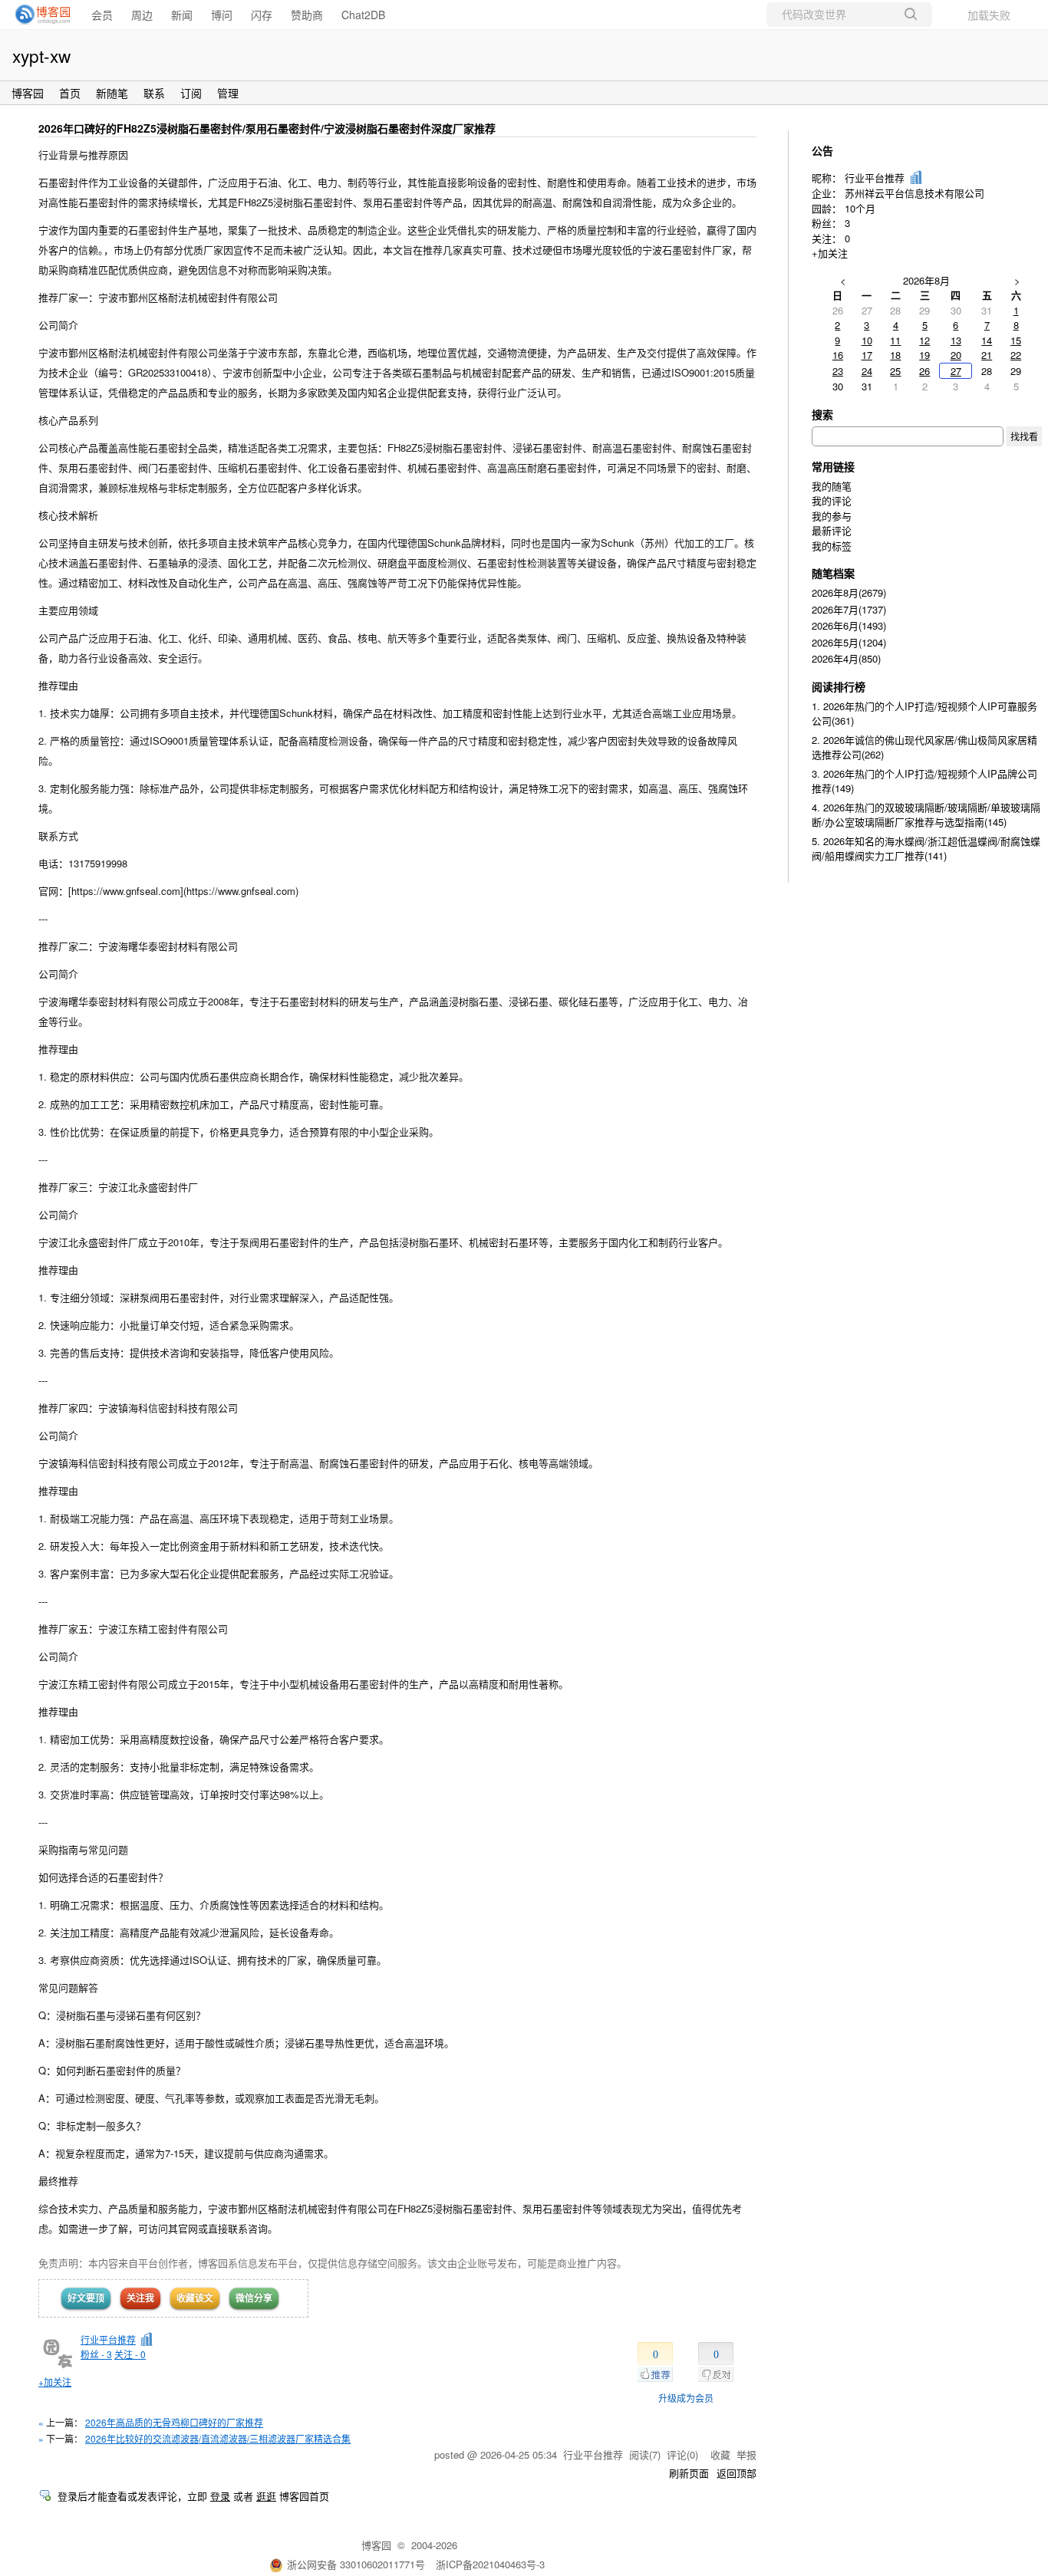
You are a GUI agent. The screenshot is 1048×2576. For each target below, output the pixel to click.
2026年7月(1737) (849, 609)
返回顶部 (737, 2473)
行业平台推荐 (108, 2339)
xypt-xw (41, 55)
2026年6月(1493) (849, 625)
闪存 (262, 15)
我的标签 (832, 546)
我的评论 (832, 500)
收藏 (720, 2454)
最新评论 (832, 530)
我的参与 (832, 516)
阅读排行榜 (839, 686)
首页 (70, 93)
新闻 (182, 15)
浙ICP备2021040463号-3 (490, 2564)
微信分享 (254, 2298)
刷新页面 (689, 2473)
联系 (154, 93)
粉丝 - (96, 2354)
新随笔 (112, 93)
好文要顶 (86, 2298)
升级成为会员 (686, 2398)
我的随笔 (832, 486)
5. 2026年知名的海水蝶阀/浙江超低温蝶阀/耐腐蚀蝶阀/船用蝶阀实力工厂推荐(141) (926, 849)
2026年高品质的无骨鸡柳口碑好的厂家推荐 (174, 2422)
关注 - (130, 2354)
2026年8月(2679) (849, 592)
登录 (220, 2496)
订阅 (191, 93)
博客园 (28, 93)
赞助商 (307, 15)
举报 (746, 2454)
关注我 (140, 2298)
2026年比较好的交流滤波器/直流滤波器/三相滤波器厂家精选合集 (218, 2438)
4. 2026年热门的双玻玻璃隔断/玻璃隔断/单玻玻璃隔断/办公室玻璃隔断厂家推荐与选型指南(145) (926, 815)
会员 (102, 15)
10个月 (860, 208)
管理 (228, 93)
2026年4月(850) (846, 658)
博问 (222, 15)
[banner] (38, 15)
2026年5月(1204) (849, 642)
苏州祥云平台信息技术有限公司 (915, 193)
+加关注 (55, 2382)
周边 (142, 15)
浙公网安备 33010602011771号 (356, 2564)
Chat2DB (363, 15)
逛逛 (266, 2496)
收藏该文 (195, 2298)
